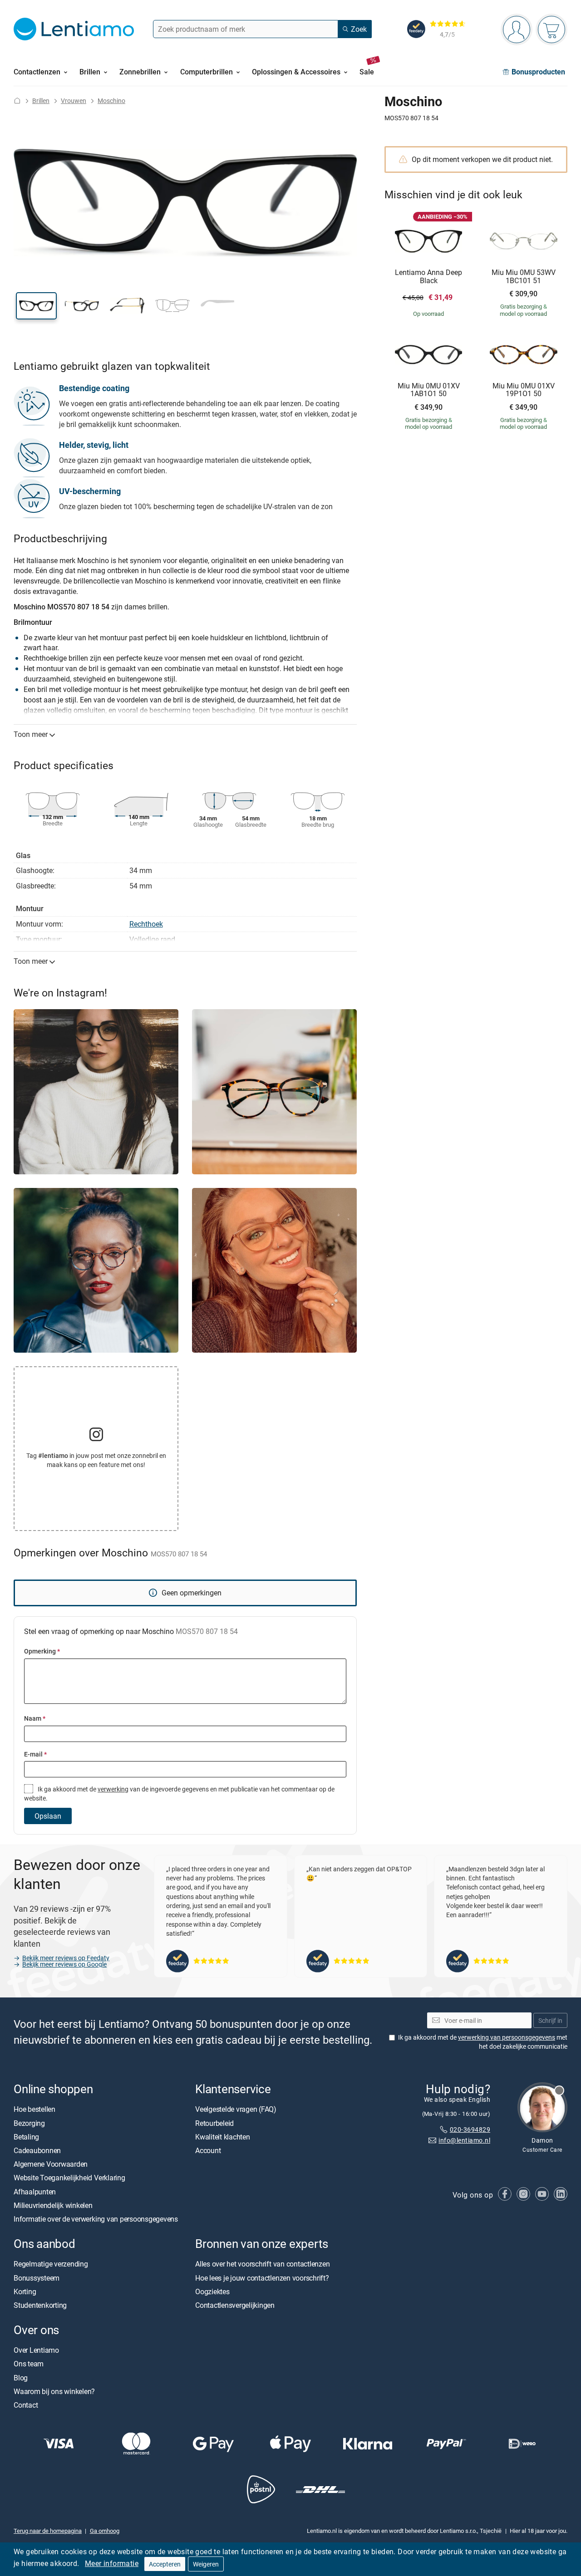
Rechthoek (146, 924)
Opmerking (42, 1651)
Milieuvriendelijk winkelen (53, 2205)
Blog (21, 2378)
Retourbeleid (214, 2123)
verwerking (113, 1789)
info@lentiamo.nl (464, 2141)
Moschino (111, 101)
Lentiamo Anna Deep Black (428, 277)
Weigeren (206, 2564)
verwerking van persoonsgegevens (507, 2038)
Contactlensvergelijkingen (235, 2305)
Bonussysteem (37, 2278)
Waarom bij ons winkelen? (54, 2391)
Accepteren (165, 2564)
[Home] (17, 101)
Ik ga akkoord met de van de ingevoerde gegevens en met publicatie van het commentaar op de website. (179, 1793)
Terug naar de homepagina (48, 2531)
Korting (25, 2291)
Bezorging (29, 2123)
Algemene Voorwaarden (51, 2164)
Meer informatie (112, 2563)
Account (208, 2150)
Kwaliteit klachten (223, 2137)
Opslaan (48, 1816)
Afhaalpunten (35, 2192)
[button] (36, 306)
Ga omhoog (105, 2531)
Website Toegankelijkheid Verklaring (69, 2178)
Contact (26, 2405)
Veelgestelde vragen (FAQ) (236, 2110)
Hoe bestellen (34, 2110)
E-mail (35, 1754)
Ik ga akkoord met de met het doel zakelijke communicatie (483, 2042)
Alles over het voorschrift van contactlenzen (262, 2264)
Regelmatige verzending (51, 2264)
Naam (35, 1718)
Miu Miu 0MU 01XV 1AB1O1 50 (429, 390)
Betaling (26, 2137)
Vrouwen (74, 101)
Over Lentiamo (36, 2350)
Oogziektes (212, 2291)
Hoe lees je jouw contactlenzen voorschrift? (262, 2278)
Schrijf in (550, 2020)
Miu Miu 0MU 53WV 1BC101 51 (524, 277)
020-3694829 (470, 2129)
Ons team (29, 2364)
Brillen (41, 101)
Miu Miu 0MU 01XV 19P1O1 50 (524, 390)
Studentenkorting (40, 2305)
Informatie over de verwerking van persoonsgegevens (96, 2219)
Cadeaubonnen (37, 2150)
